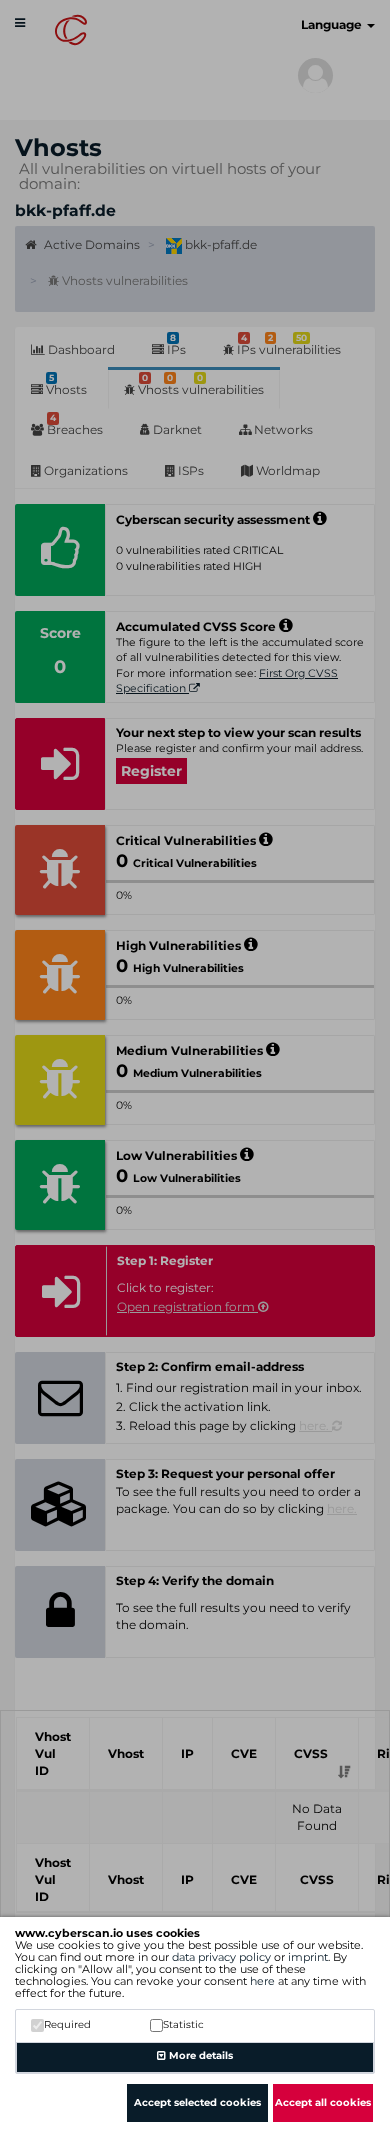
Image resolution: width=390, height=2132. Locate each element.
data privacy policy (221, 1957)
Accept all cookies (323, 2102)
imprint (308, 1957)
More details (199, 2055)
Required (67, 2024)
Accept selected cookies (197, 2102)
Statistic (183, 2024)
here (262, 1981)
